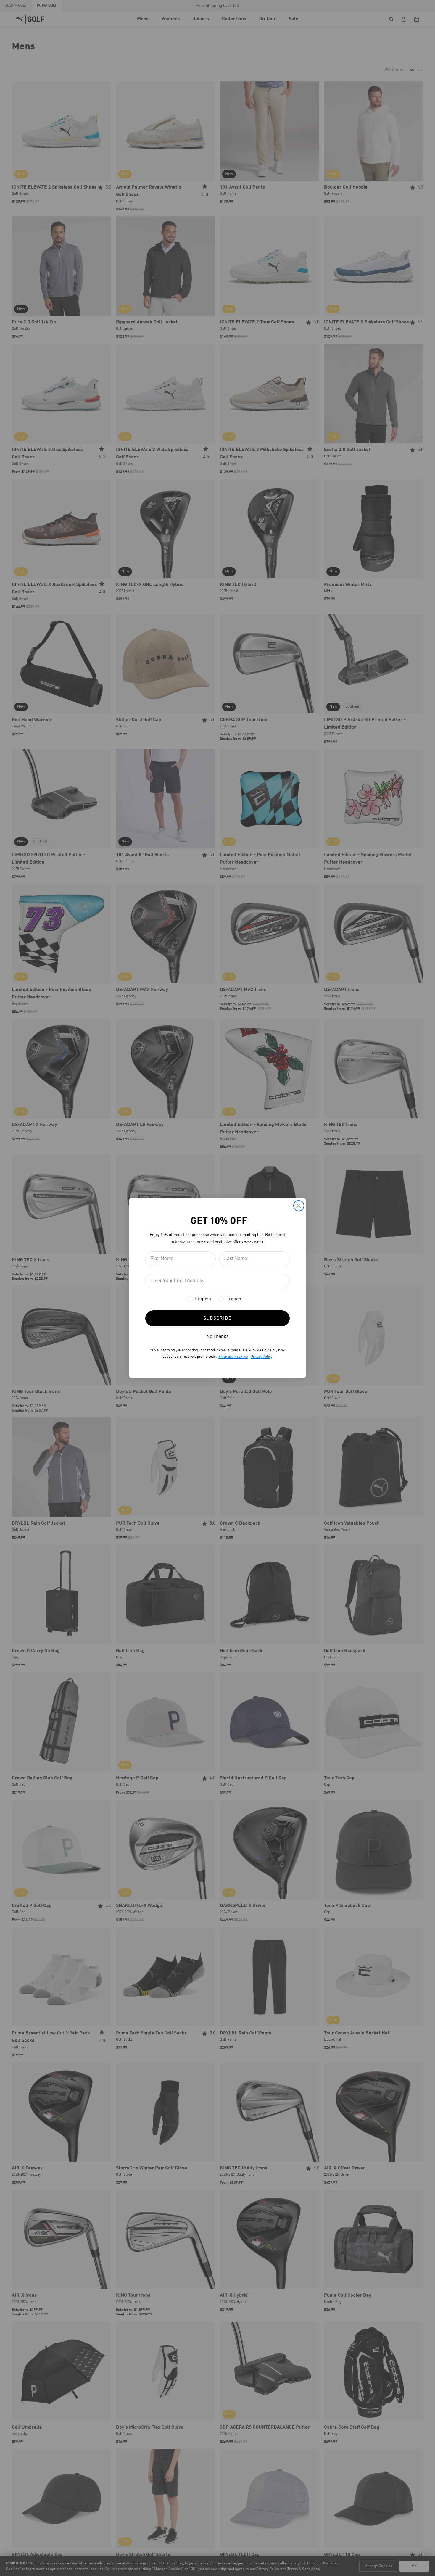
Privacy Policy (261, 1357)
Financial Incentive (233, 1357)
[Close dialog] (299, 1206)
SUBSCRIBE (217, 1318)
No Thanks (217, 1337)
